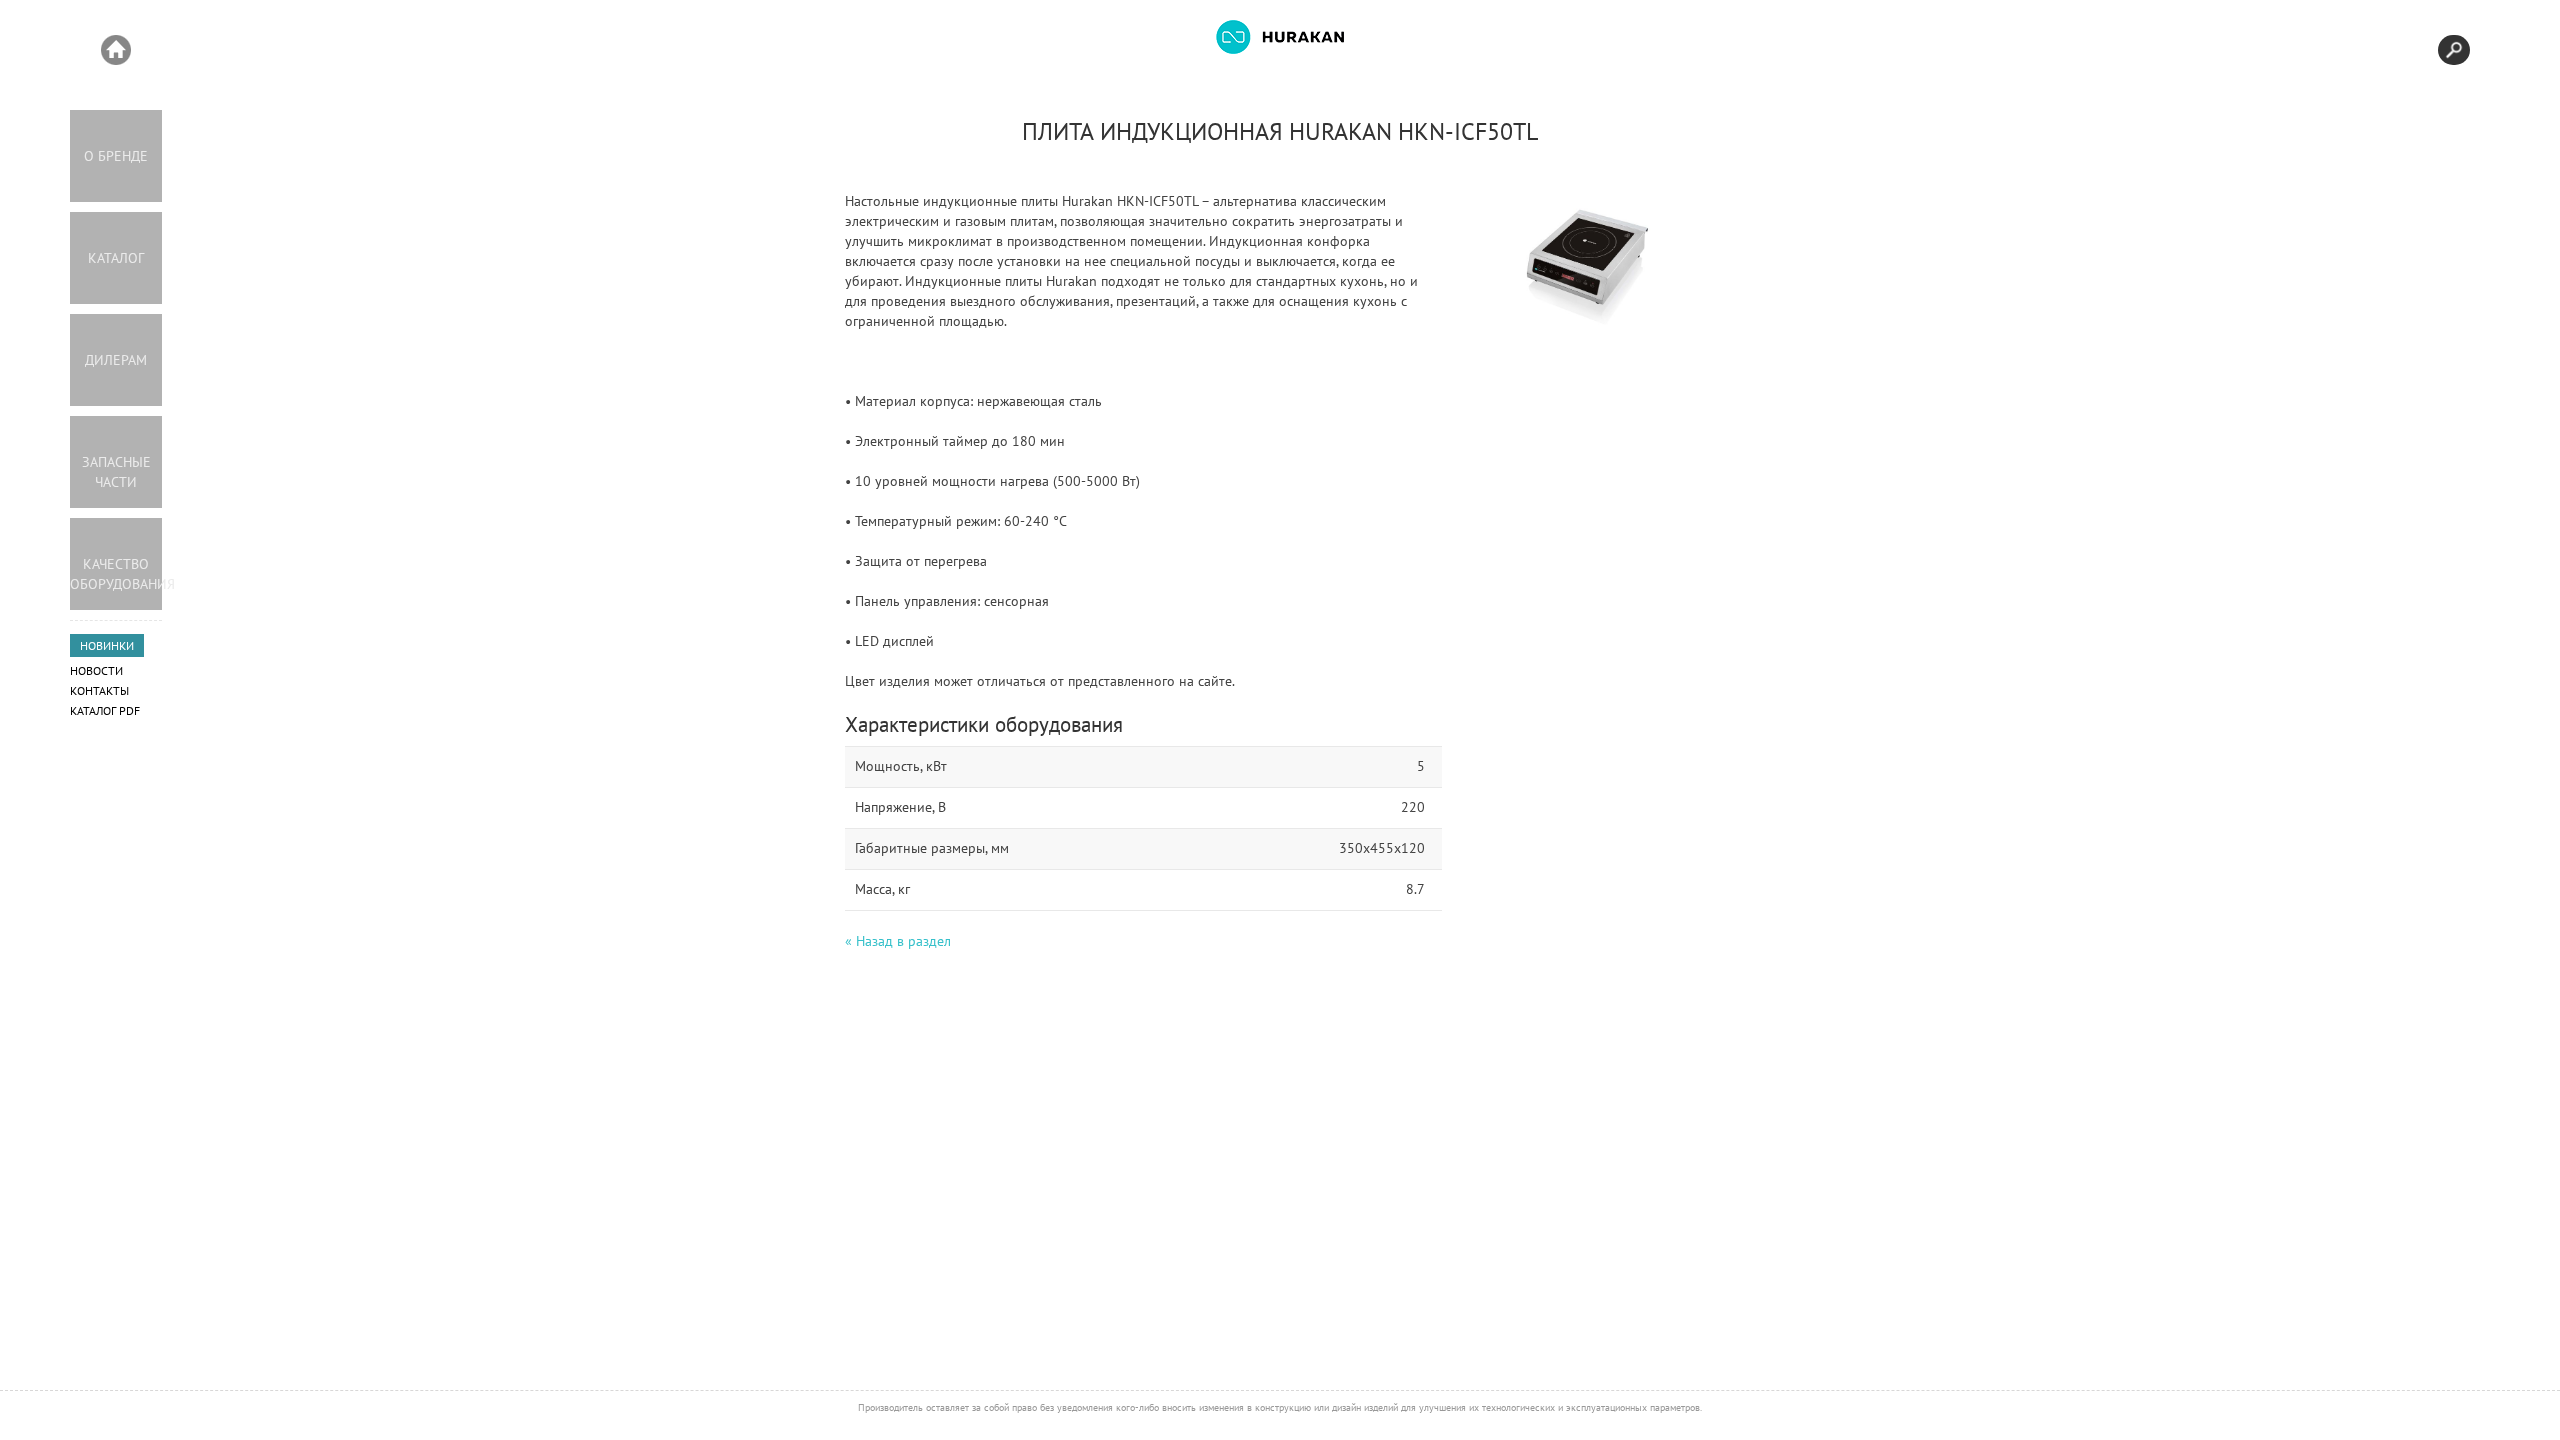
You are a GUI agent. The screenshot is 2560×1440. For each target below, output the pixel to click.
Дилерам (116, 360)
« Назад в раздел (898, 941)
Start (116, 50)
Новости (96, 670)
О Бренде (116, 156)
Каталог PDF (105, 710)
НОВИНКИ (107, 645)
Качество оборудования (116, 574)
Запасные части (116, 472)
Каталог (116, 258)
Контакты (99, 690)
